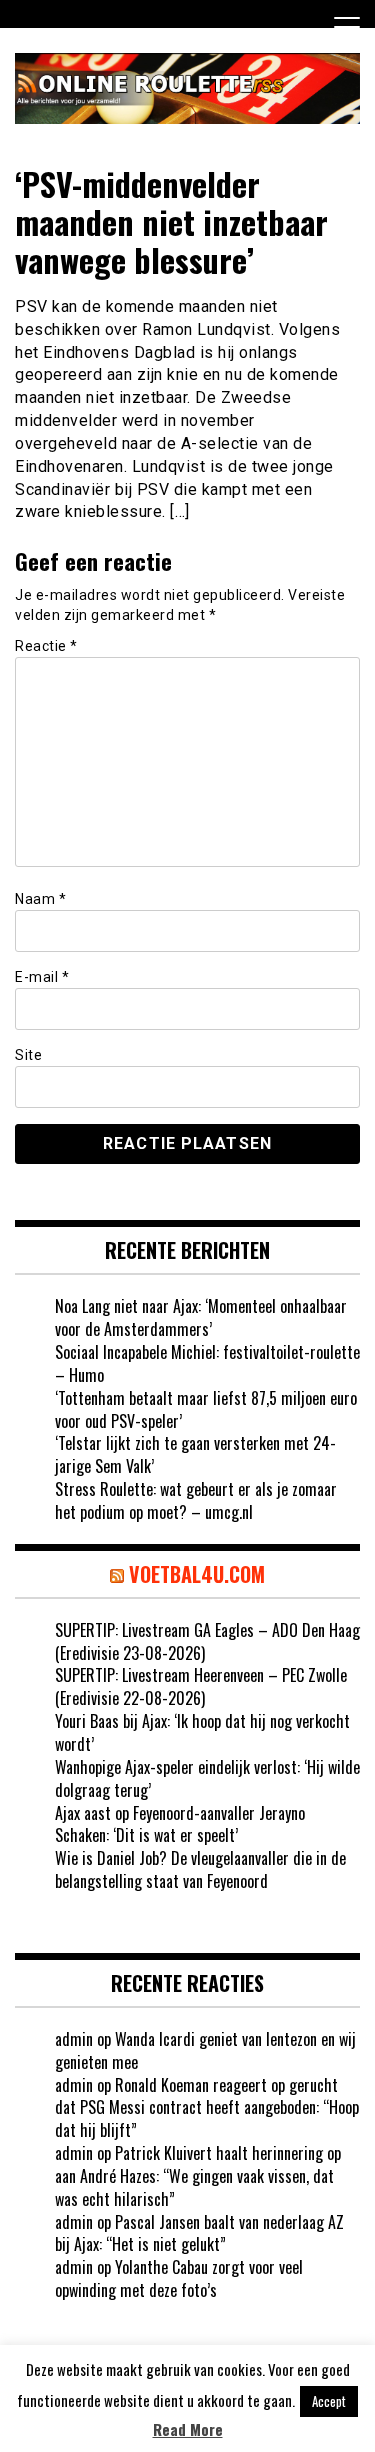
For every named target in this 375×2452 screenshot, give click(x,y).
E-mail (42, 977)
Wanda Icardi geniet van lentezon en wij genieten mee (205, 2050)
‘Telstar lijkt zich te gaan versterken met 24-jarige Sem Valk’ (195, 1454)
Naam (40, 899)
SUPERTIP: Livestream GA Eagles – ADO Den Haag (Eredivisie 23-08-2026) (207, 1641)
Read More (188, 2429)
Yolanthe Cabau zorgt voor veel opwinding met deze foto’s (179, 2278)
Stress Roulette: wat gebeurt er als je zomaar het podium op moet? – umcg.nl (196, 1500)
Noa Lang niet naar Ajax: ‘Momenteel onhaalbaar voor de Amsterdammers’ (201, 1317)
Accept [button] (329, 2401)
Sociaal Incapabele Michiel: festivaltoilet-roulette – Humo (207, 1363)
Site (28, 1055)
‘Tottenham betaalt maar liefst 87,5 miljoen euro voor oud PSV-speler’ (206, 1409)
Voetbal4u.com (197, 1574)
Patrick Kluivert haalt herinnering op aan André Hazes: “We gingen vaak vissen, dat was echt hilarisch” (198, 2176)
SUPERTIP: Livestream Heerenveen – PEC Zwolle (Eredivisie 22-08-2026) (201, 1686)
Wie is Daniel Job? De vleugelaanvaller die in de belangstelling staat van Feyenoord (200, 1869)
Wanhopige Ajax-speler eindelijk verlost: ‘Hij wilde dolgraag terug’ (207, 1778)
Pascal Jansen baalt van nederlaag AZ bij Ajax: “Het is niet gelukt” (199, 2233)
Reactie (46, 646)
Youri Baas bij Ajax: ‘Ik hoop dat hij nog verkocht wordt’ (202, 1732)
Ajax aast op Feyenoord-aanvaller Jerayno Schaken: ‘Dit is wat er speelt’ (180, 1824)
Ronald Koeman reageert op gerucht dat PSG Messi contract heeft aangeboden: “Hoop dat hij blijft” (207, 2108)
